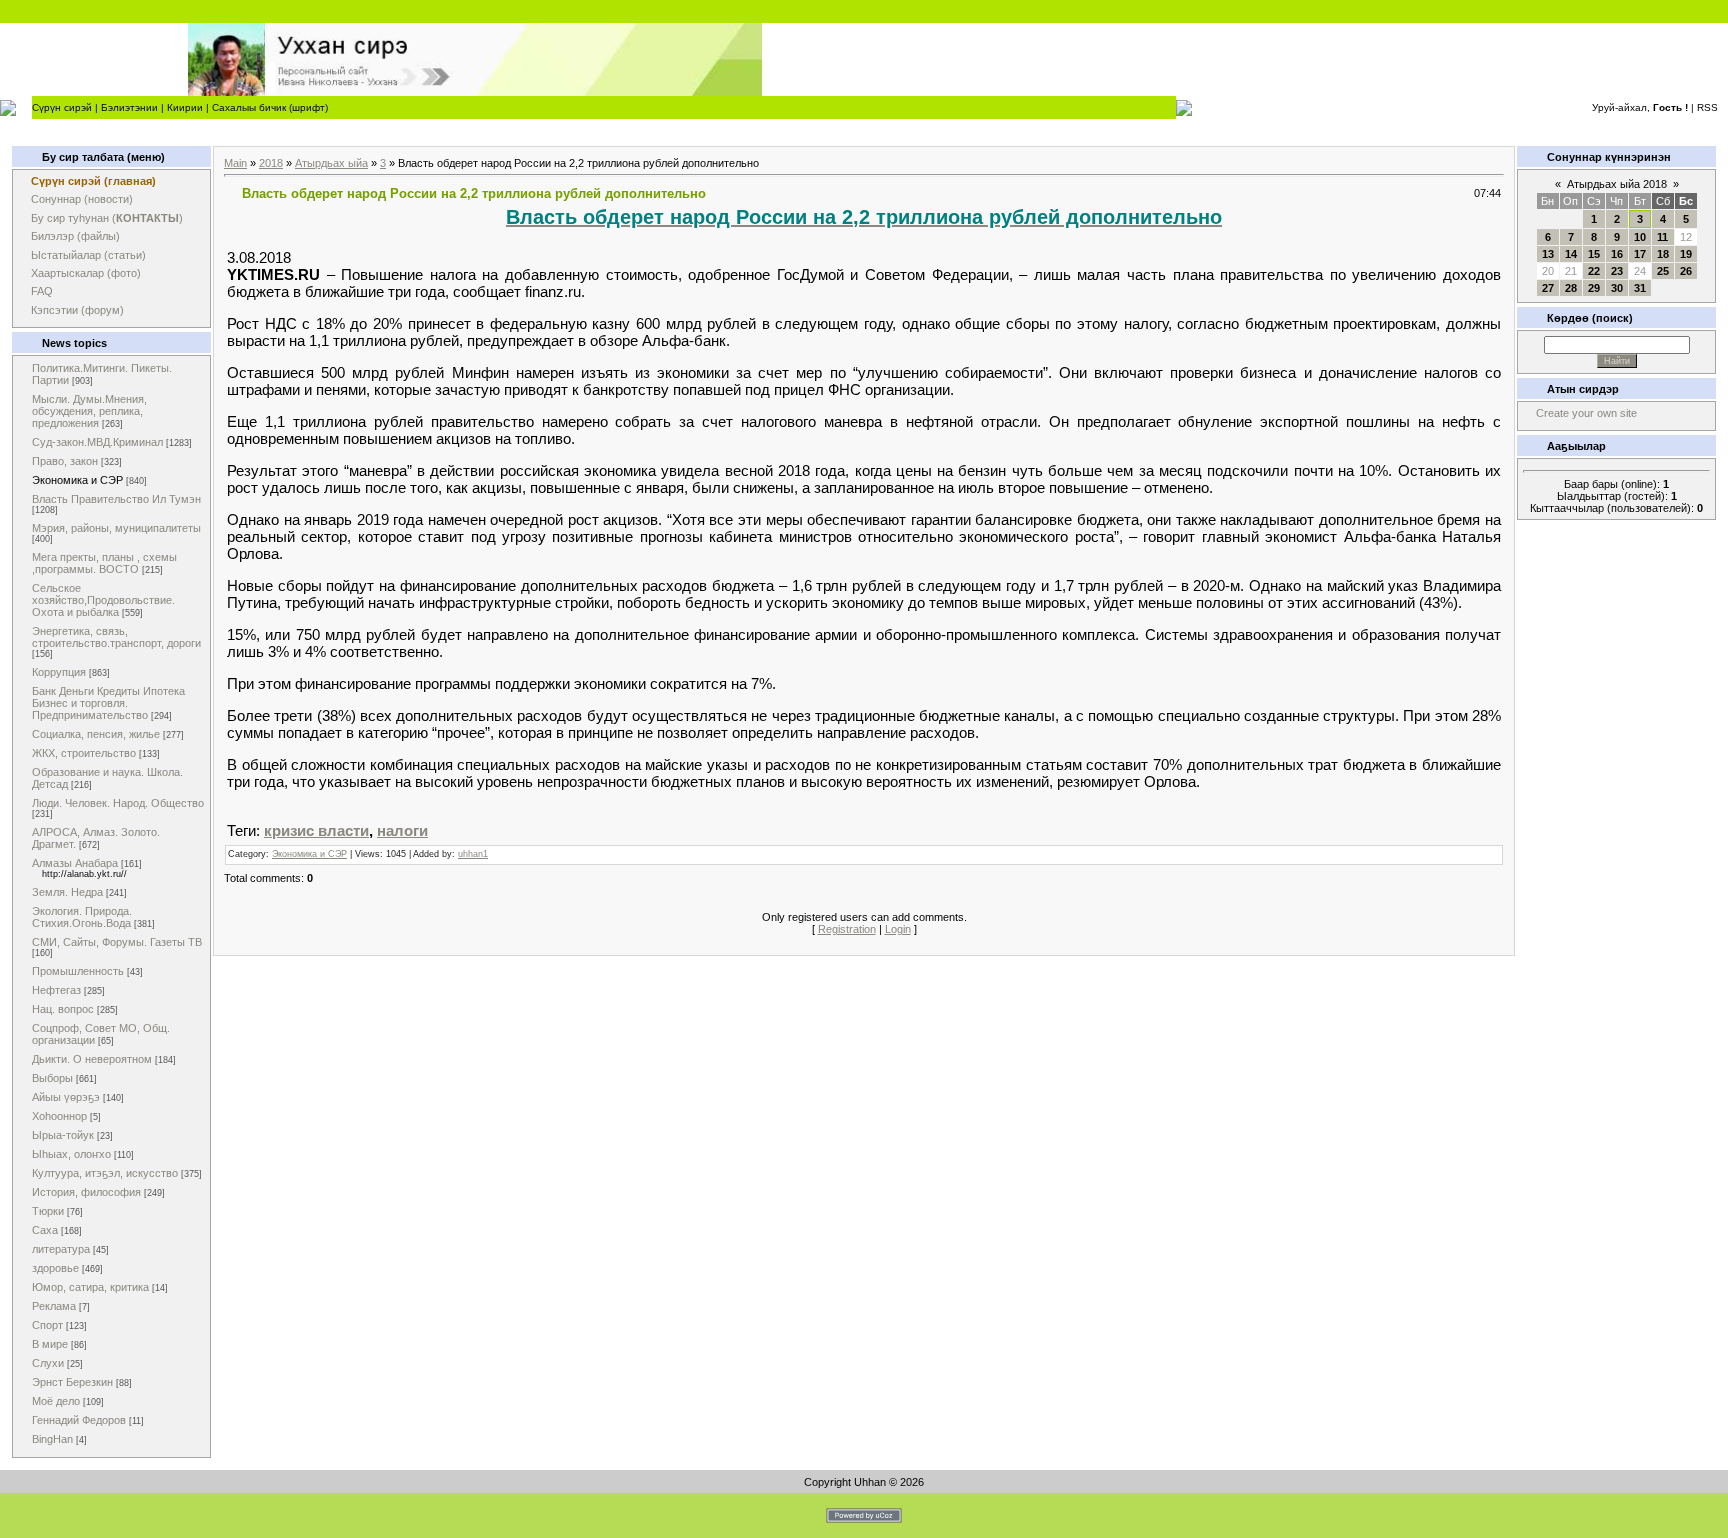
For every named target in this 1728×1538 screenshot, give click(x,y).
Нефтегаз (56, 990)
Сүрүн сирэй (62, 107)
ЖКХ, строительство (84, 753)
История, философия (86, 1192)
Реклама (54, 1306)
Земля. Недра (67, 892)
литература (61, 1249)
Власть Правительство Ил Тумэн (116, 499)
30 (1617, 288)
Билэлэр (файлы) (75, 236)
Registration (847, 929)
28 (1571, 288)
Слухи (48, 1363)
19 (1686, 254)
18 (1663, 254)
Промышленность (78, 971)
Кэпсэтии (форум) (77, 310)
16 (1617, 254)
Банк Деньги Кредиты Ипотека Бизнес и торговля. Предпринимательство (108, 703)
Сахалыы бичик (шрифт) (270, 107)
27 (1548, 288)
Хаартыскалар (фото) (86, 273)
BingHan (52, 1439)
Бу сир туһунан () (107, 218)
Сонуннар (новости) (82, 199)
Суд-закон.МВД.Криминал (97, 442)
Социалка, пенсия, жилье (96, 734)
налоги (402, 830)
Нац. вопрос (63, 1009)
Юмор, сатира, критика (90, 1287)
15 (1594, 254)
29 (1594, 288)
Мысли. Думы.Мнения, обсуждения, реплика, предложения (89, 411)
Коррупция (59, 672)
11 (1662, 237)
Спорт (47, 1325)
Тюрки (48, 1211)
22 (1594, 271)
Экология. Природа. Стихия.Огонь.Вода (82, 917)
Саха (45, 1230)
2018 (271, 163)
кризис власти (316, 830)
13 (1548, 254)
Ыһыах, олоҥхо (71, 1154)
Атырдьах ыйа (331, 163)
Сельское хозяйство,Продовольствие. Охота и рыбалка (103, 600)
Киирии (185, 107)
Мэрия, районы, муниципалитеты (116, 528)
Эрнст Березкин (72, 1382)
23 (1617, 271)
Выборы (52, 1078)
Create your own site (1586, 413)
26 (1686, 271)
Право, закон (65, 461)
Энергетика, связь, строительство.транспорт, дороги (116, 637)
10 (1640, 237)
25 (1663, 271)
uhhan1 (473, 854)
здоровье (55, 1268)
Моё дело (56, 1401)
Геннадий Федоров (79, 1420)
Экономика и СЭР (77, 480)
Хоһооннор (59, 1116)
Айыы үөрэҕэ (66, 1097)
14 (1571, 254)
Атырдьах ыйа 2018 (1617, 184)
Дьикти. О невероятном (92, 1059)
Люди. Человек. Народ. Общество (118, 803)
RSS (1707, 107)
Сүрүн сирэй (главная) (93, 181)
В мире (50, 1344)
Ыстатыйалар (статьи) (88, 255)
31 (1640, 288)
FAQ (42, 291)
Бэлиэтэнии (129, 107)
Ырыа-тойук (63, 1135)
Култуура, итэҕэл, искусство (105, 1173)
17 (1640, 254)
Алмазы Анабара (75, 863)
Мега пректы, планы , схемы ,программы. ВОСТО (104, 563)
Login (898, 929)
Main (235, 163)
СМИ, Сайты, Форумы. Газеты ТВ (117, 942)
